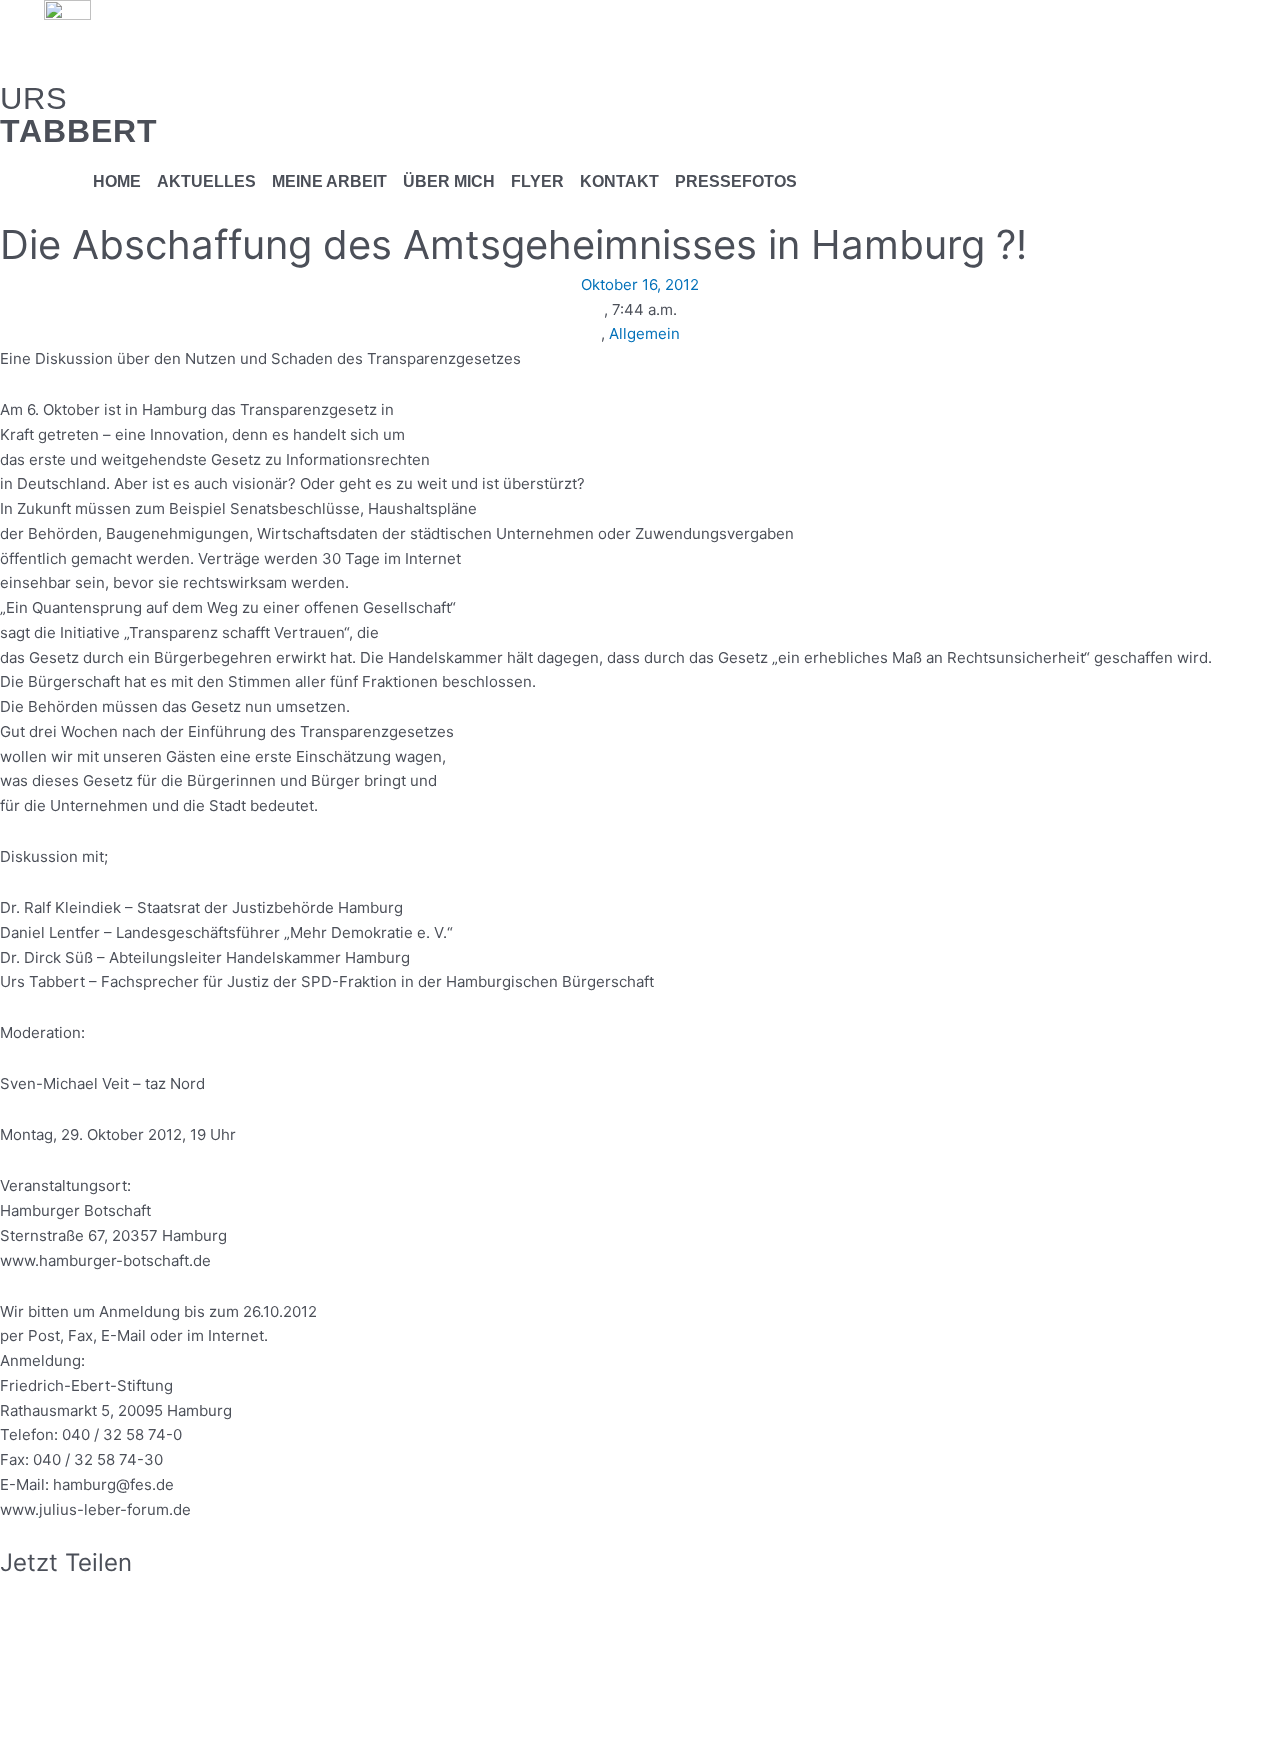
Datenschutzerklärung (393, 1712)
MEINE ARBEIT (329, 181)
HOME (117, 181)
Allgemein (644, 333)
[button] (640, 1589)
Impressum (262, 1712)
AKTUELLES (206, 181)
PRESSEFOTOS (736, 181)
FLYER (537, 181)
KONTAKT (619, 181)
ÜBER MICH (449, 181)
